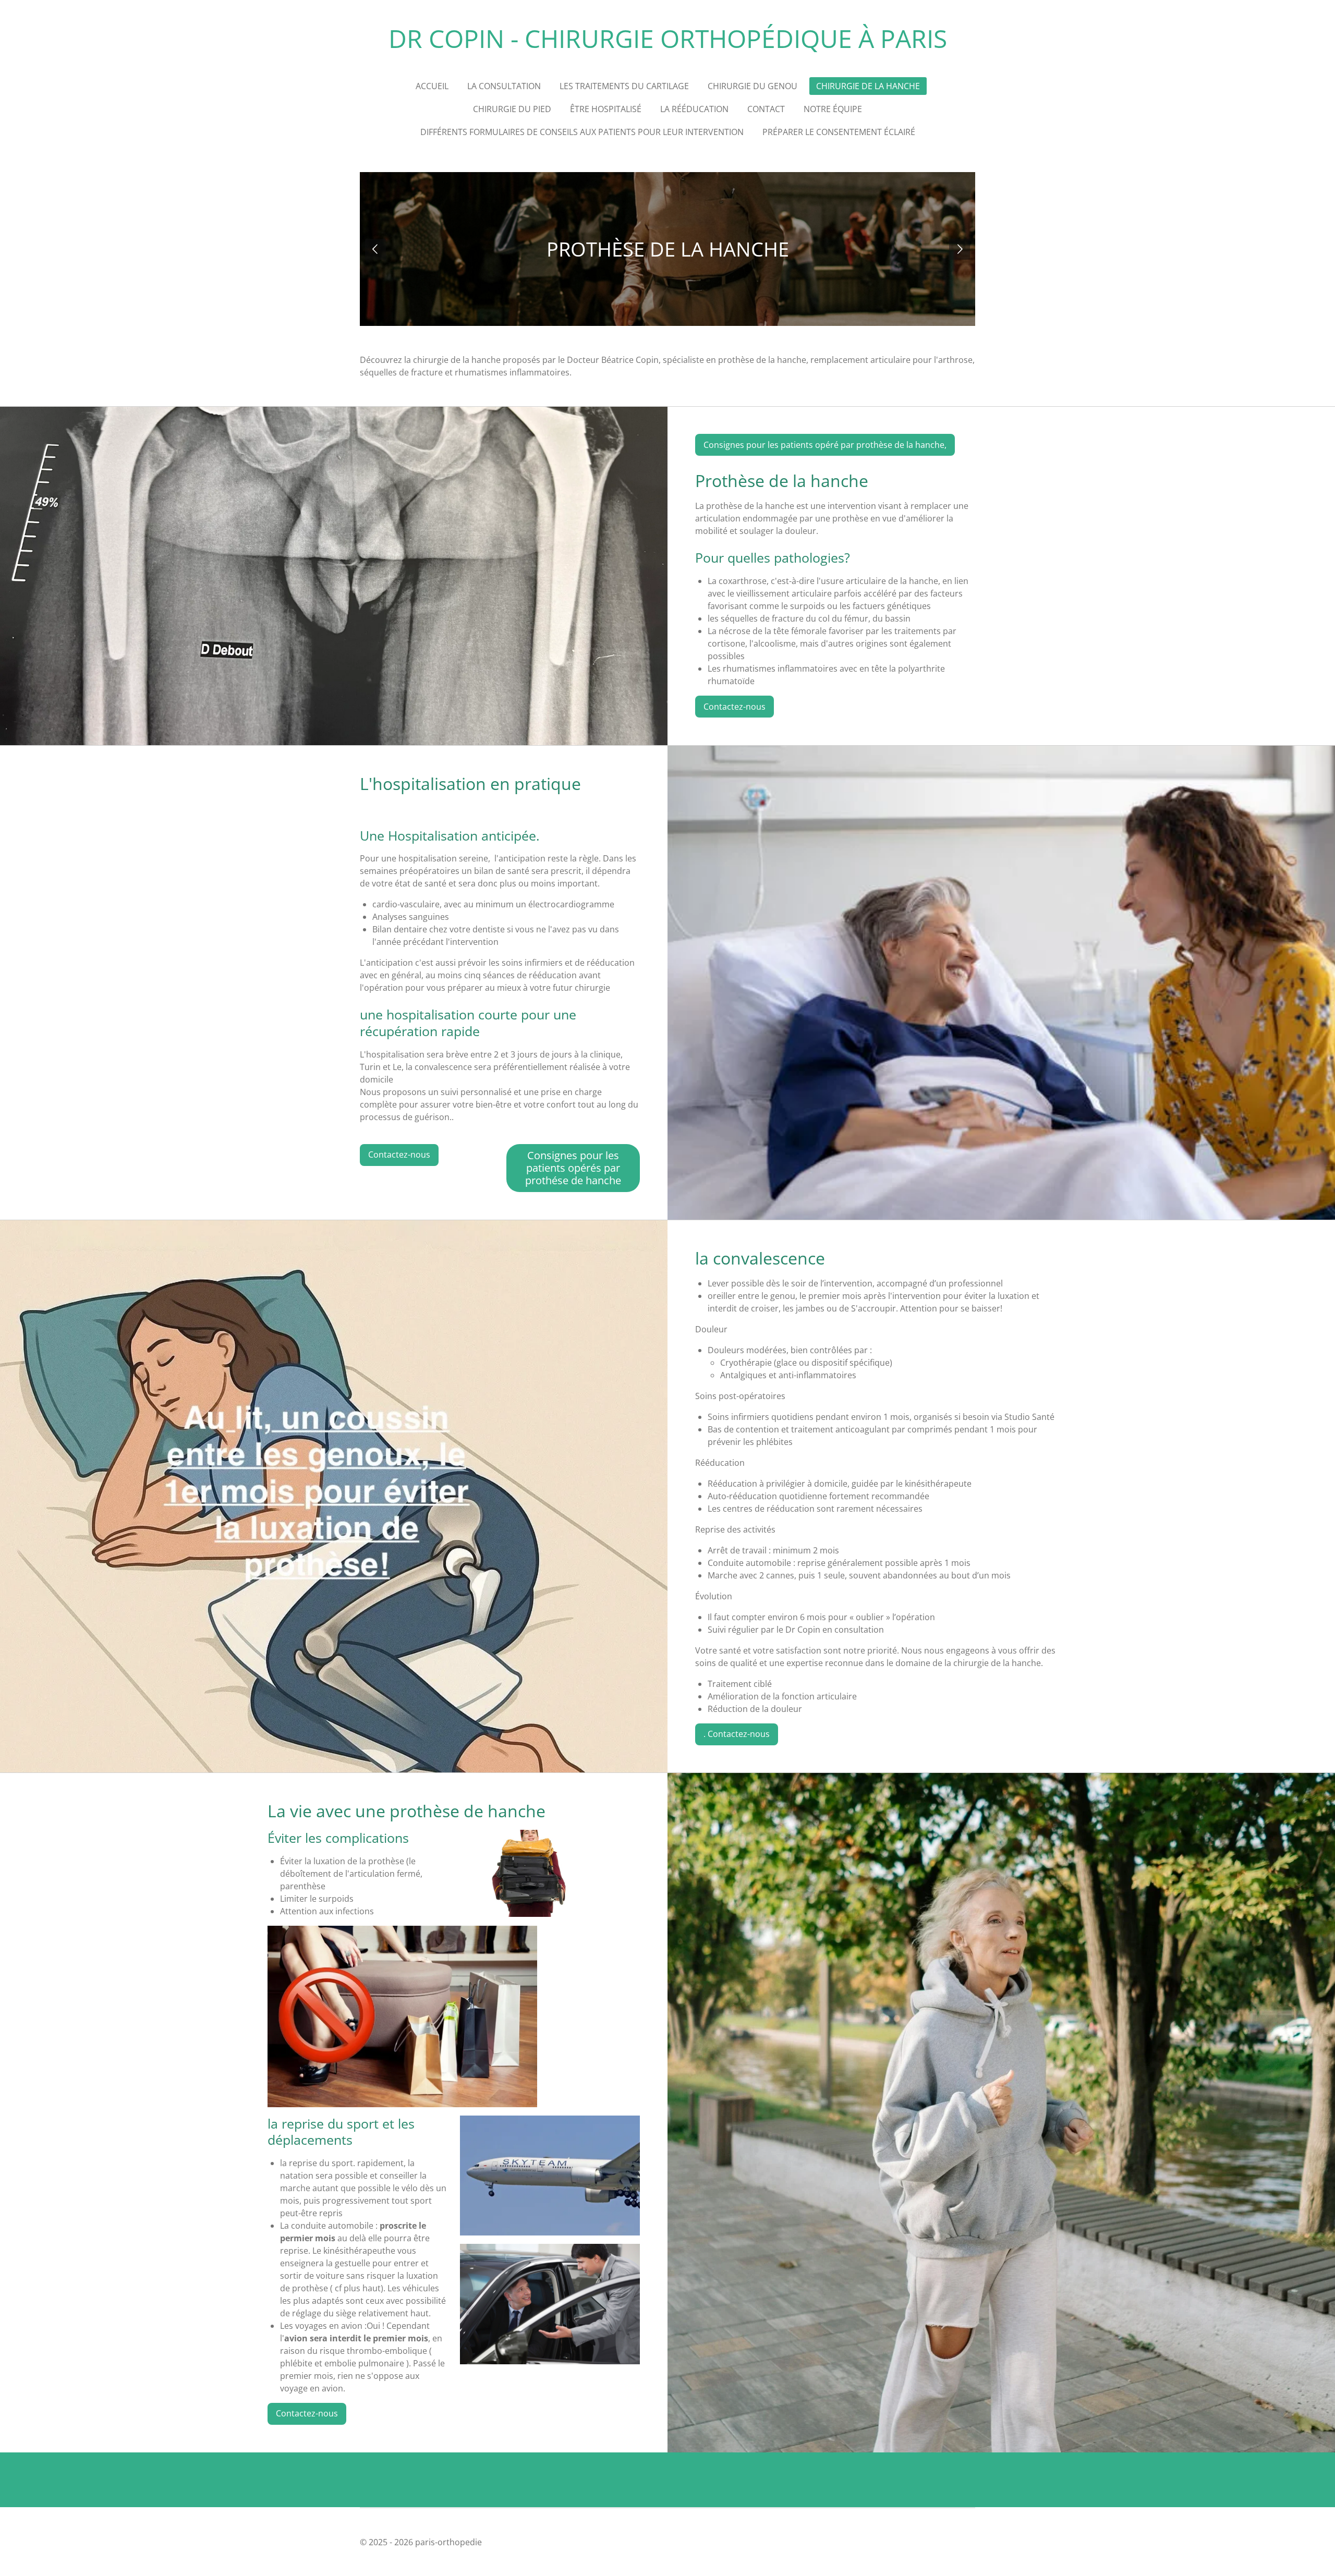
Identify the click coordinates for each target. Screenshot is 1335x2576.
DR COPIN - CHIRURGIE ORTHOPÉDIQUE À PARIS (668, 38)
